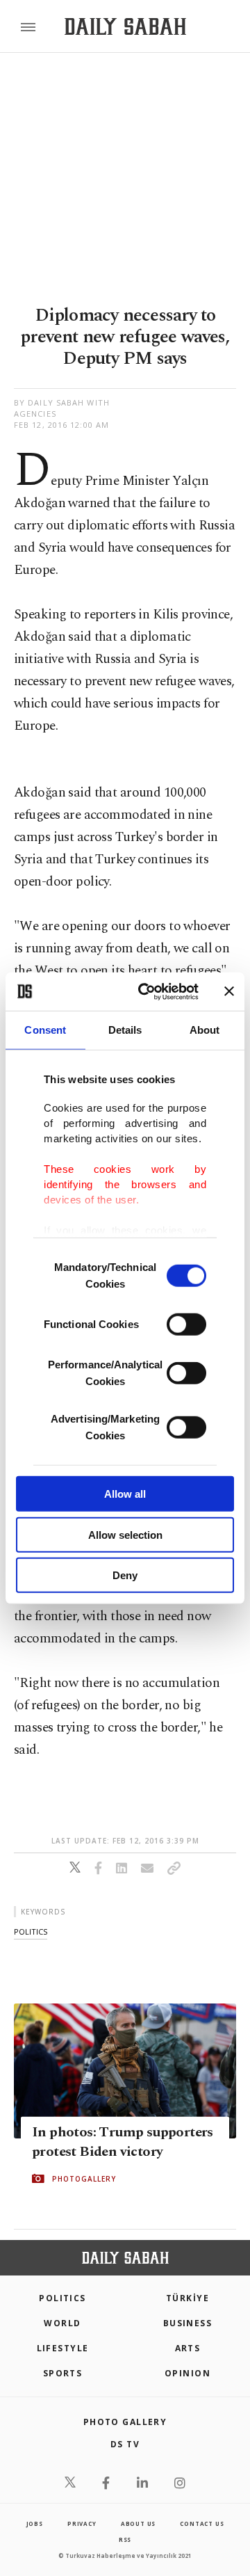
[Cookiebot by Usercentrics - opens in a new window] (147, 991)
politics (31, 1931)
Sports (63, 2373)
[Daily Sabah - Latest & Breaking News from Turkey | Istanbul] (125, 27)
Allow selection (125, 1534)
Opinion (187, 2373)
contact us (202, 2523)
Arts (188, 2348)
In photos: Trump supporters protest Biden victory (123, 2142)
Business (188, 2323)
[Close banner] (229, 991)
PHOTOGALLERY (84, 2179)
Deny (125, 1575)
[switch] (186, 1325)
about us (138, 2523)
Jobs (35, 2523)
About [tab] (205, 1030)
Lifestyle (63, 2348)
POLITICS (62, 2298)
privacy (82, 2523)
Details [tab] (125, 1030)
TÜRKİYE (187, 2298)
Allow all (125, 1494)
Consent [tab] (45, 1030)
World (62, 2323)
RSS (125, 2539)
